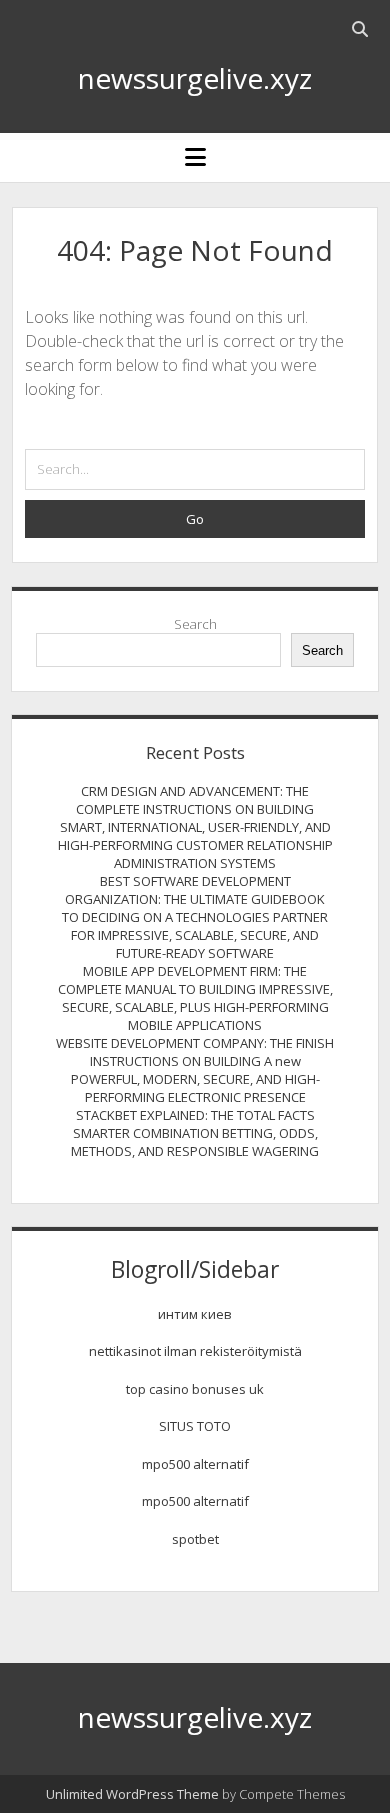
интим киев (195, 1314)
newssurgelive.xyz (195, 78)
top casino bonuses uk (195, 1389)
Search (195, 624)
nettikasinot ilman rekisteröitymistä (195, 1351)
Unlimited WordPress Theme (132, 1794)
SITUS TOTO (195, 1426)
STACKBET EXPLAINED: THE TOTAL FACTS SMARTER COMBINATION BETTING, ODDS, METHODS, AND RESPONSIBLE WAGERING (195, 1133)
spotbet (195, 1539)
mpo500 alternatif (195, 1464)
